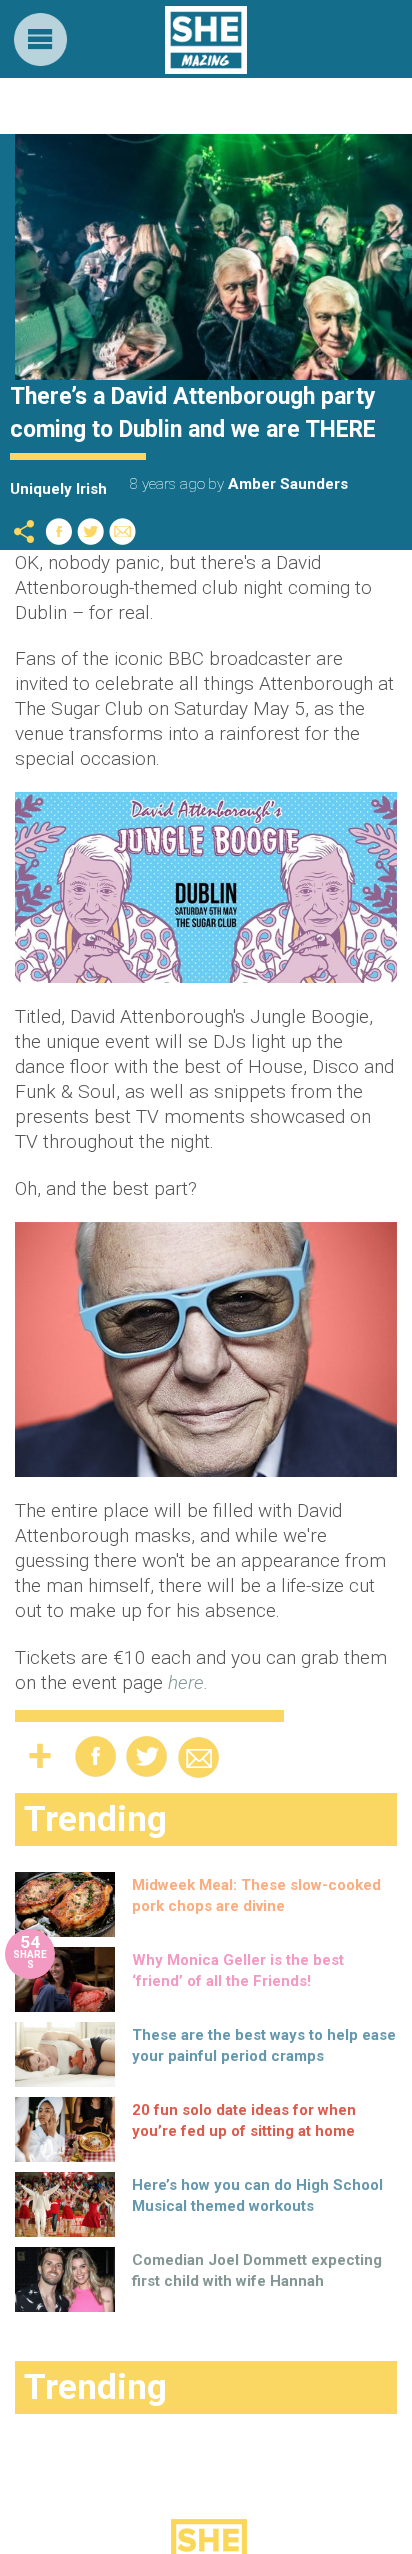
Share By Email (123, 531)
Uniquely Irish (58, 489)
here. (188, 1682)
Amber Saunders (288, 484)
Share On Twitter (91, 531)
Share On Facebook (59, 531)
